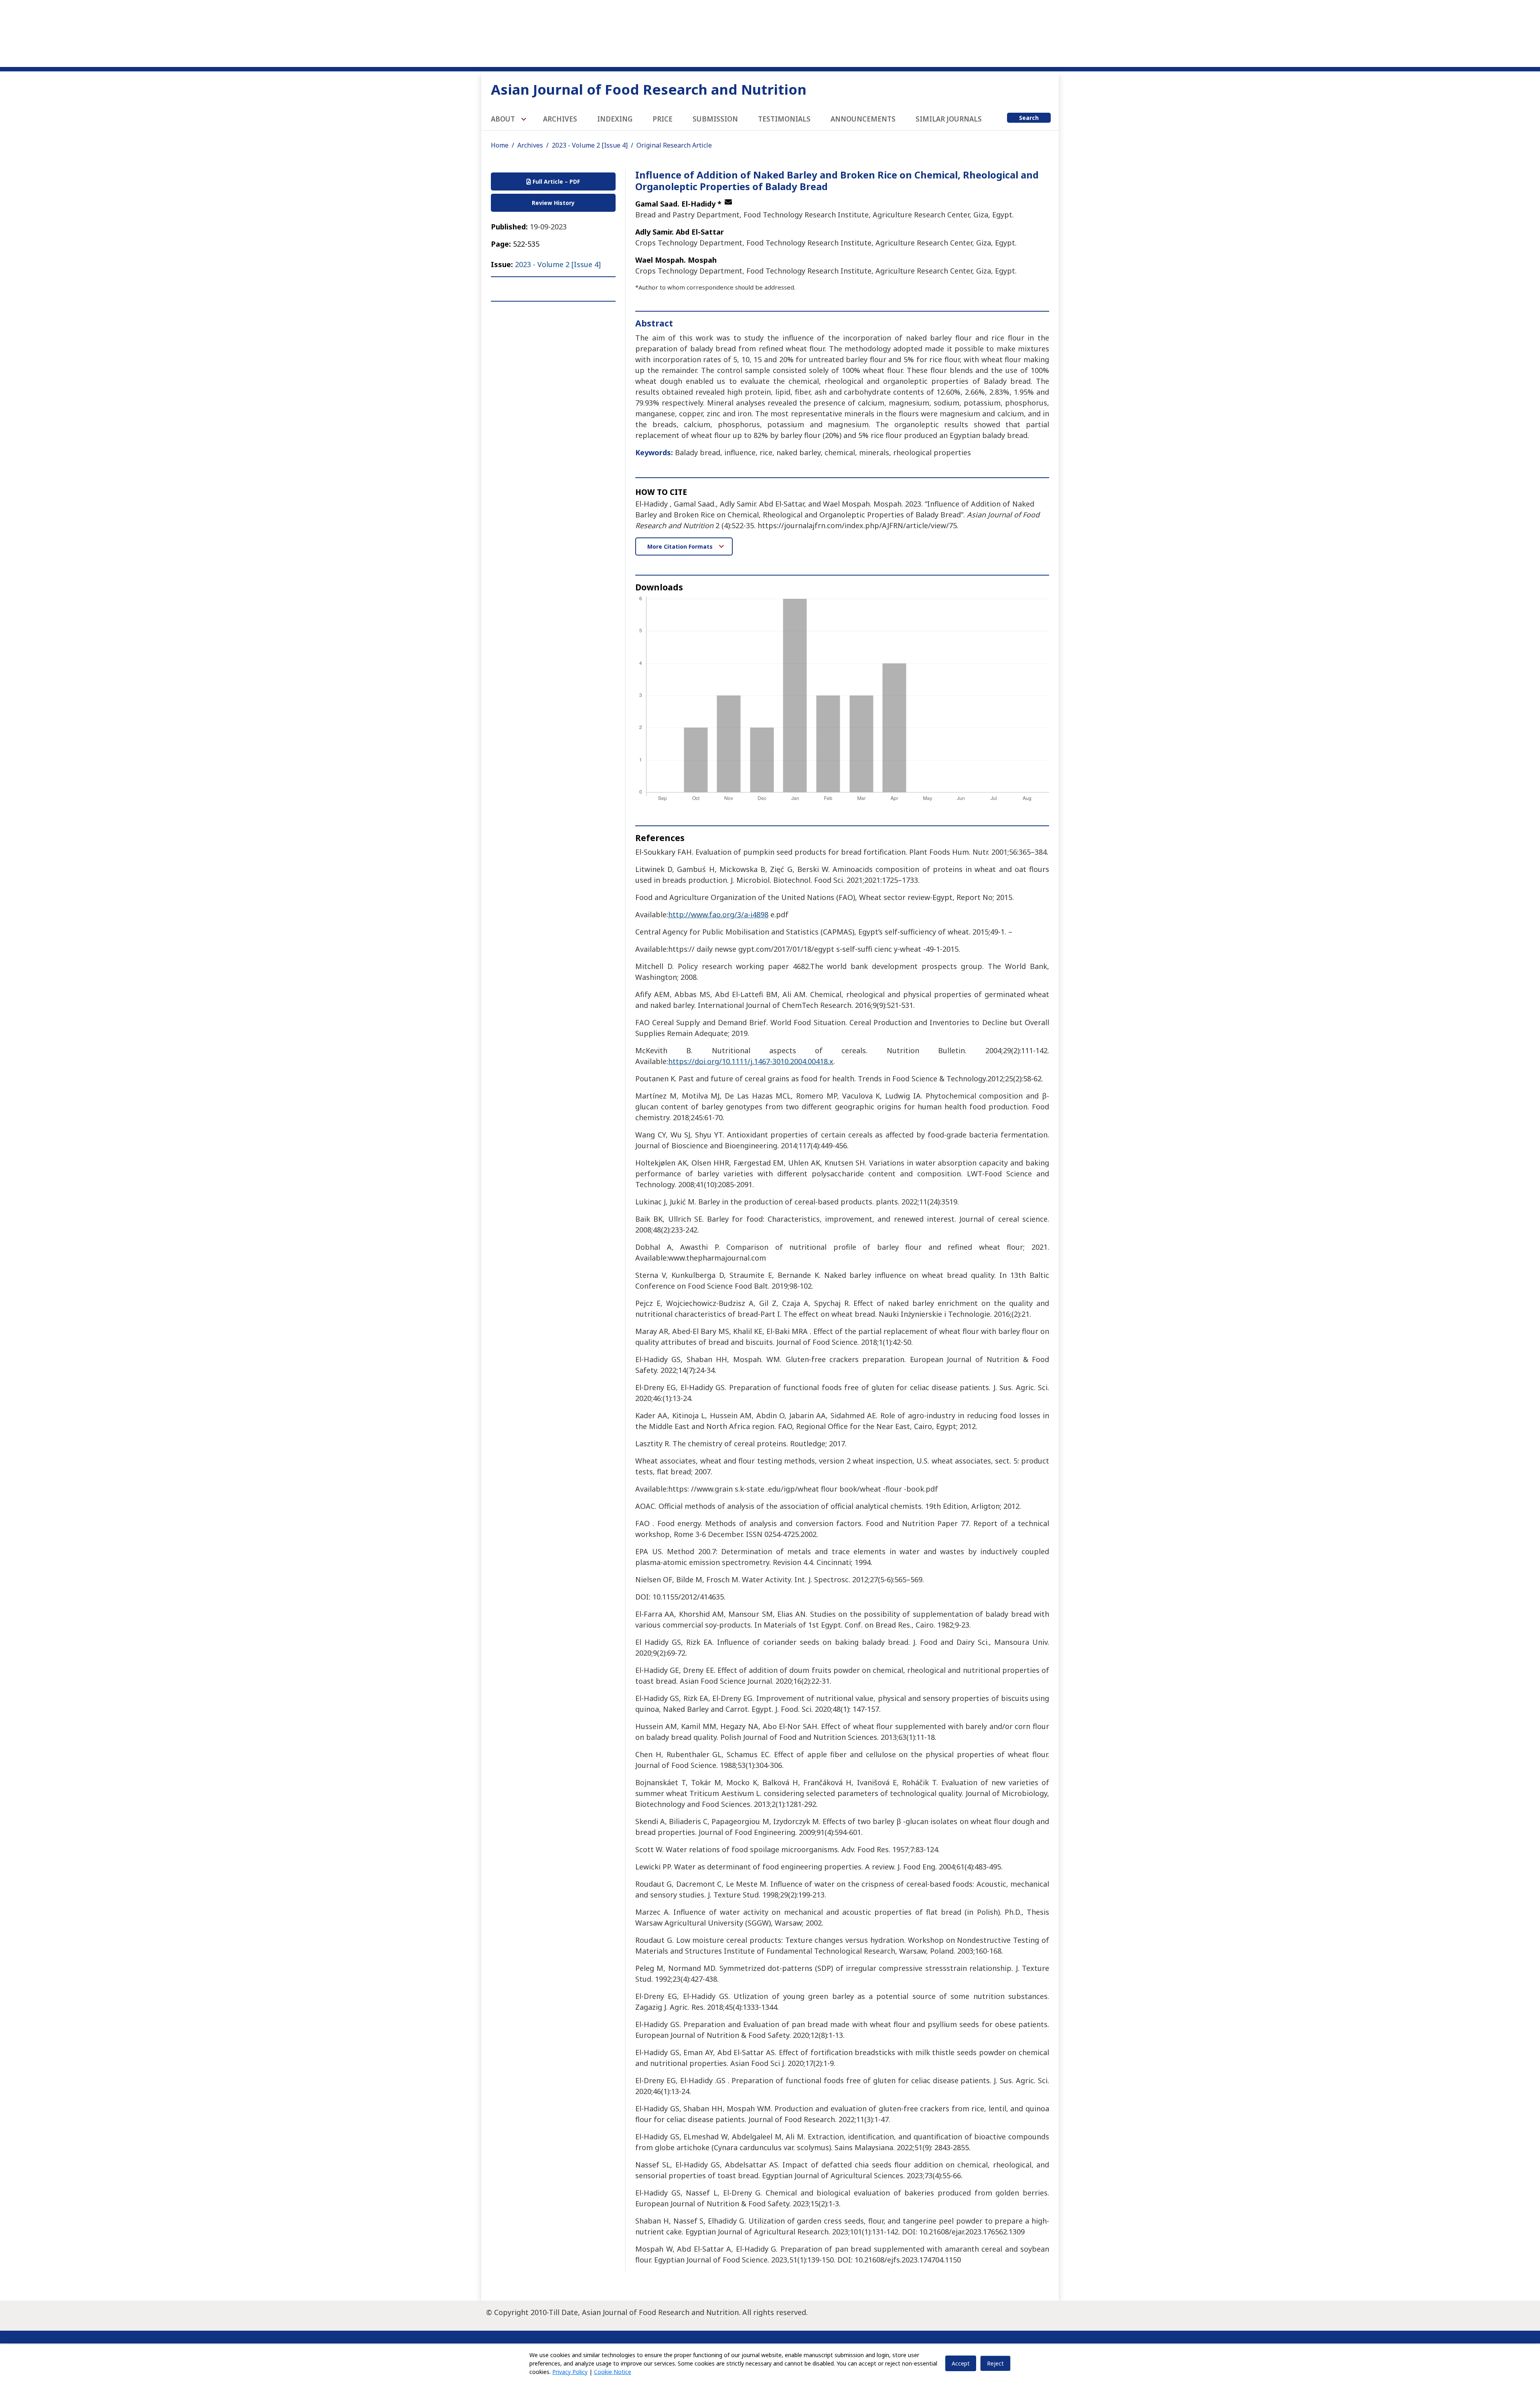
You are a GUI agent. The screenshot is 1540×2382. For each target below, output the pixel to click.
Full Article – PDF (555, 181)
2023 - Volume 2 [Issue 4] (590, 145)
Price (663, 119)
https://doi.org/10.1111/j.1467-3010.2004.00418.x (751, 1061)
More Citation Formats (681, 546)
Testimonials (784, 119)
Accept (961, 2363)
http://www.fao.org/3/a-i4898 (718, 914)
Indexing (615, 119)
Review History (553, 203)
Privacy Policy (570, 2372)
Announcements (863, 119)
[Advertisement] (770, 32)
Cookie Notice (613, 2372)
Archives (560, 119)
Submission (715, 119)
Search (1029, 118)
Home (500, 145)
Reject (995, 2363)
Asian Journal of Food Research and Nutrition (649, 89)
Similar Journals (949, 119)
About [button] (504, 119)
